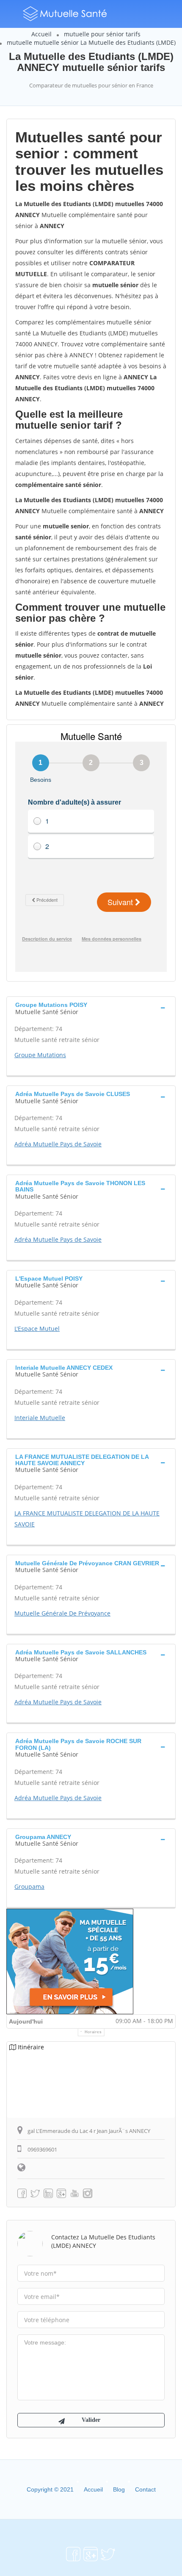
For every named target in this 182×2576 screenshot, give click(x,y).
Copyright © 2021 (50, 2489)
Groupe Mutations (40, 1055)
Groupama (29, 1886)
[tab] (91, 1007)
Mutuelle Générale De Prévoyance (62, 1613)
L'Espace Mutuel (37, 1329)
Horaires (93, 2032)
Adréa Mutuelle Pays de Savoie (58, 1144)
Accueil (41, 34)
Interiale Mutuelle (40, 1418)
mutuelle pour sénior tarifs (102, 34)
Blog (119, 2489)
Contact (145, 2489)
